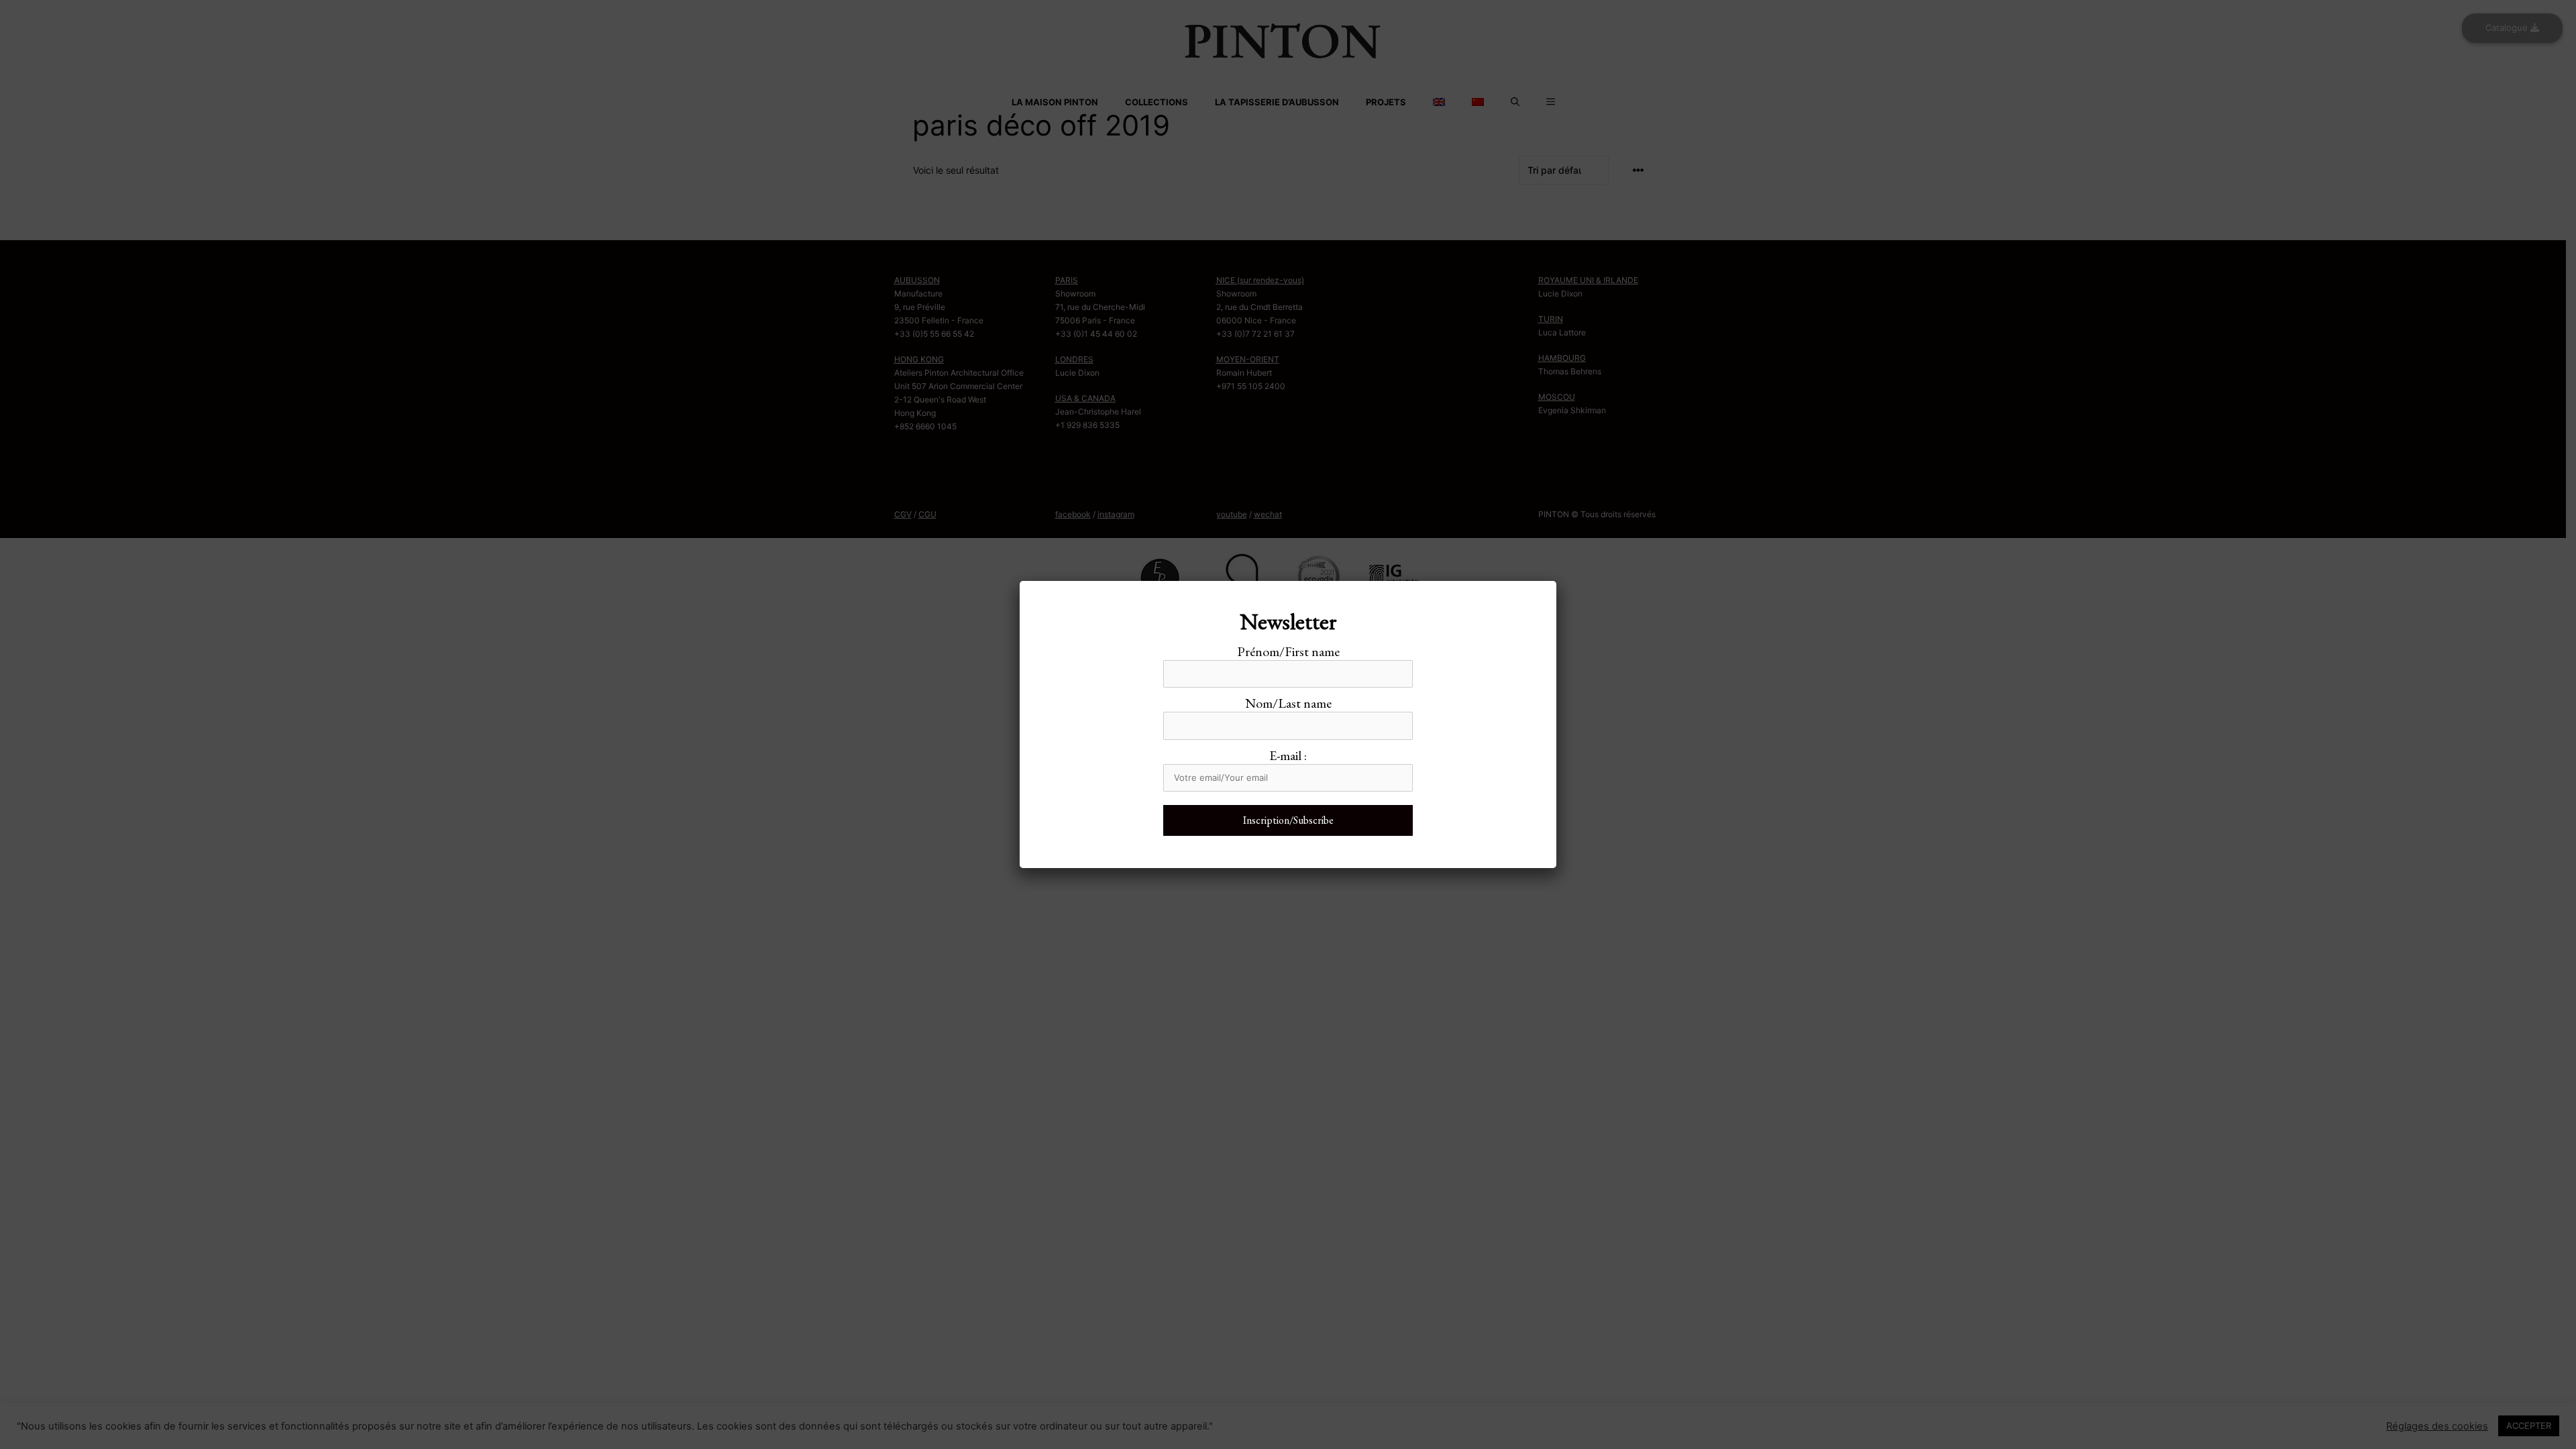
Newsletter (1288, 621)
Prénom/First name (1288, 651)
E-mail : (1288, 755)
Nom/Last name (1288, 703)
